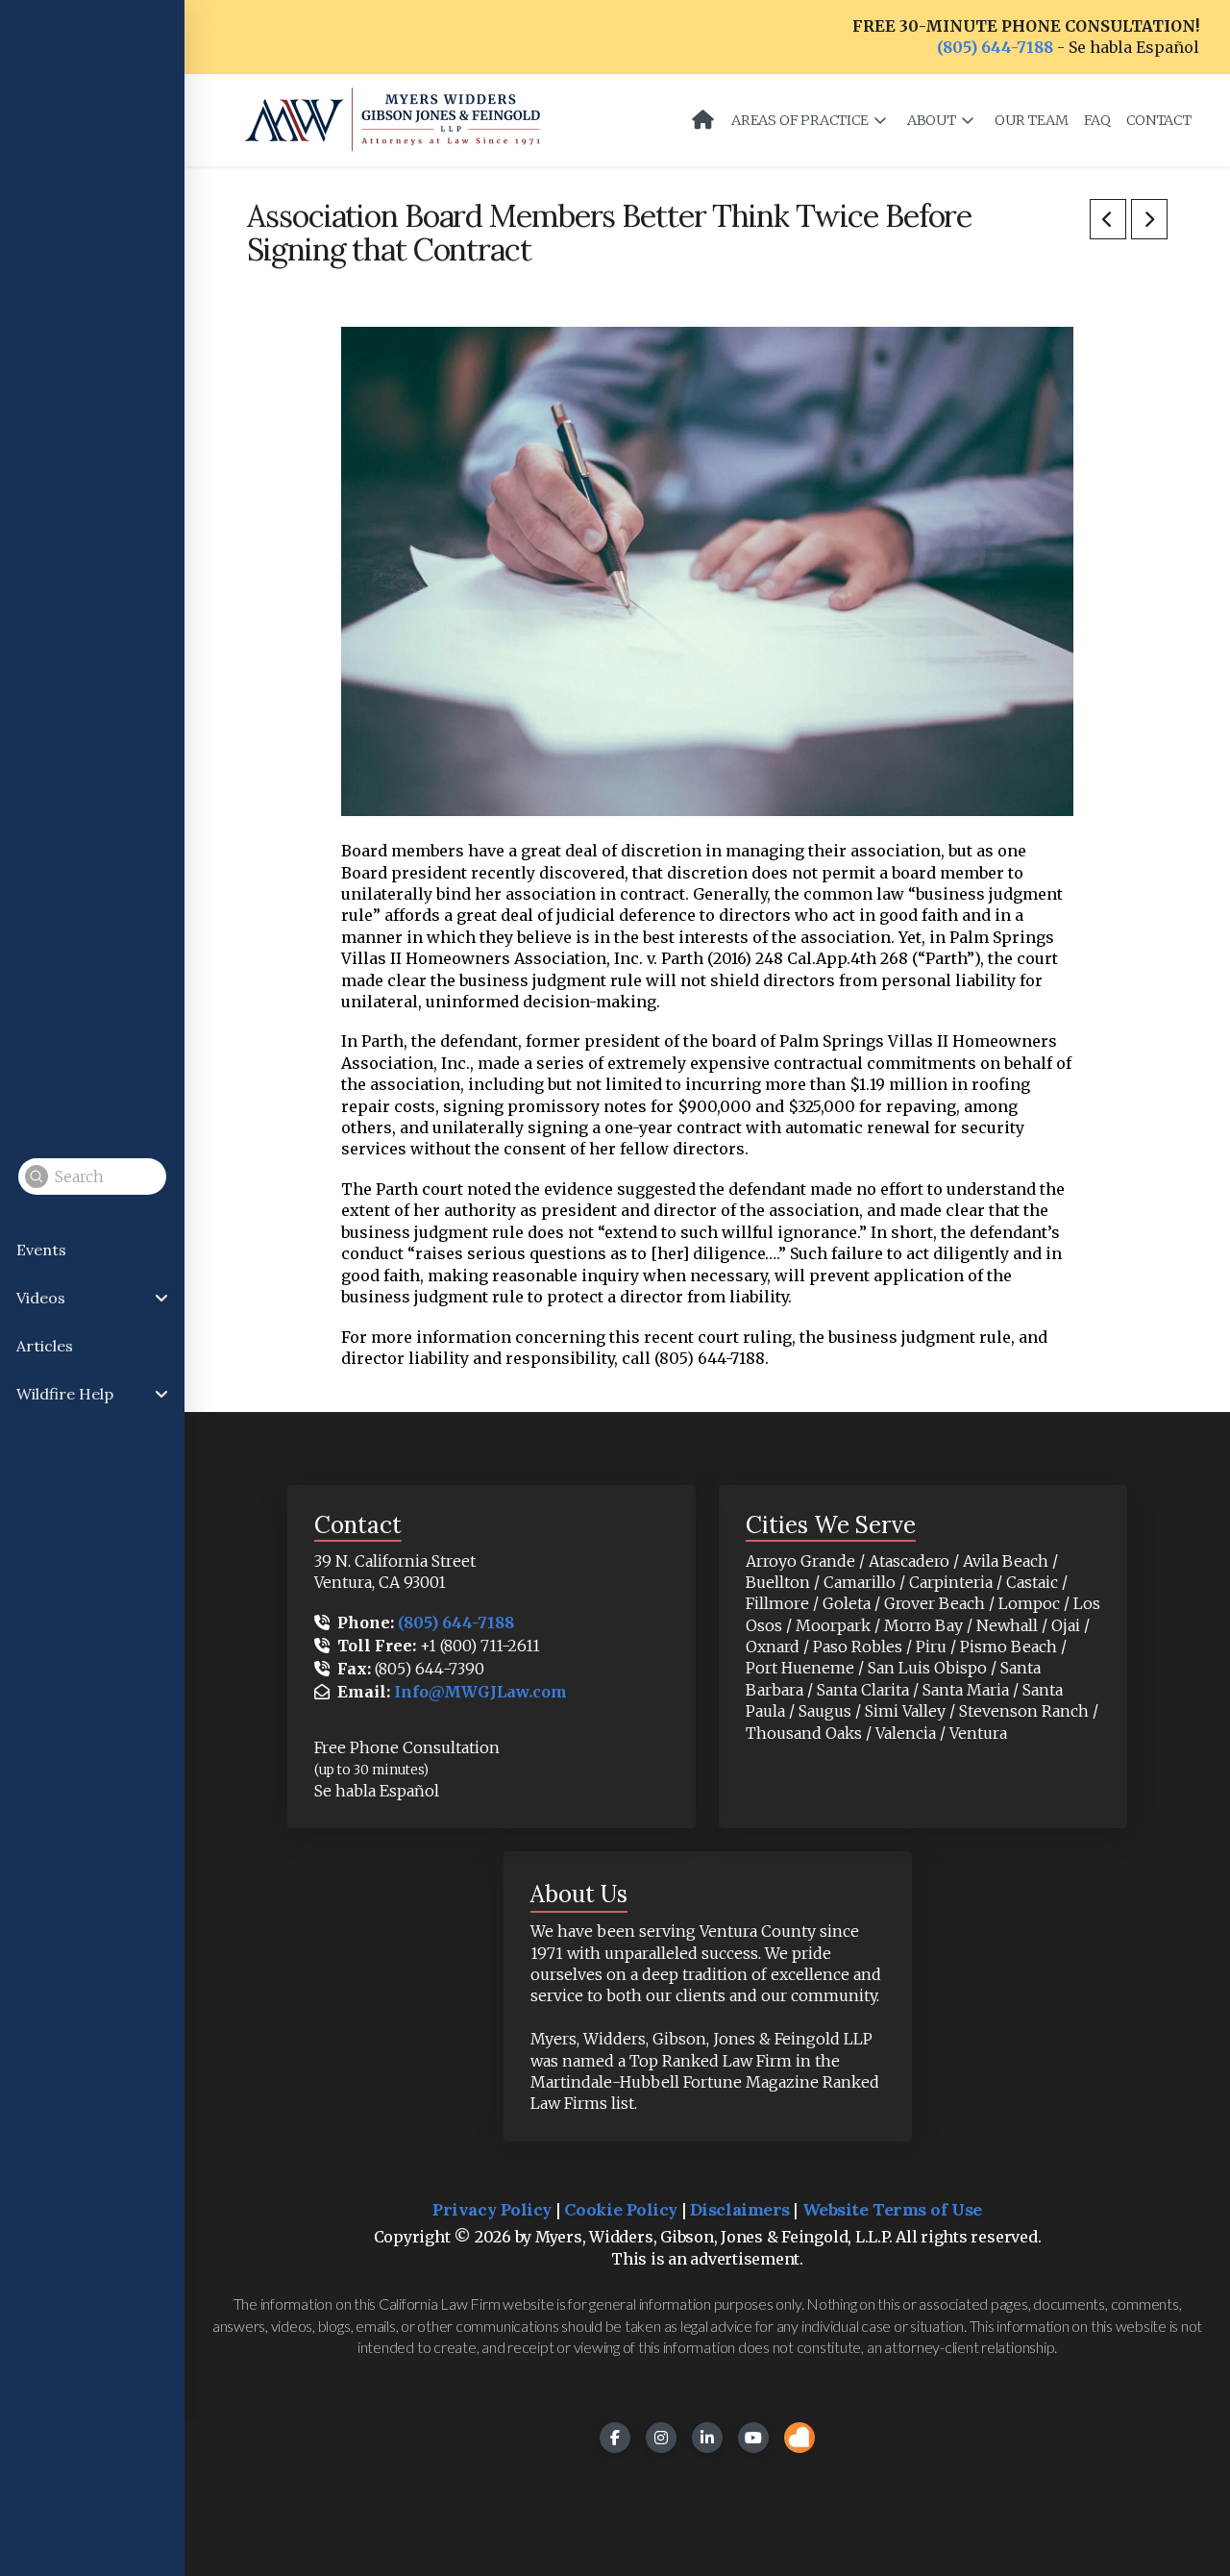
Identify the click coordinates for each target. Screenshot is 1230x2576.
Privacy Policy (492, 2209)
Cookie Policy (621, 2209)
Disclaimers (740, 2209)
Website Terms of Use (892, 2209)
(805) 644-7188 (995, 47)
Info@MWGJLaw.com (480, 1692)
